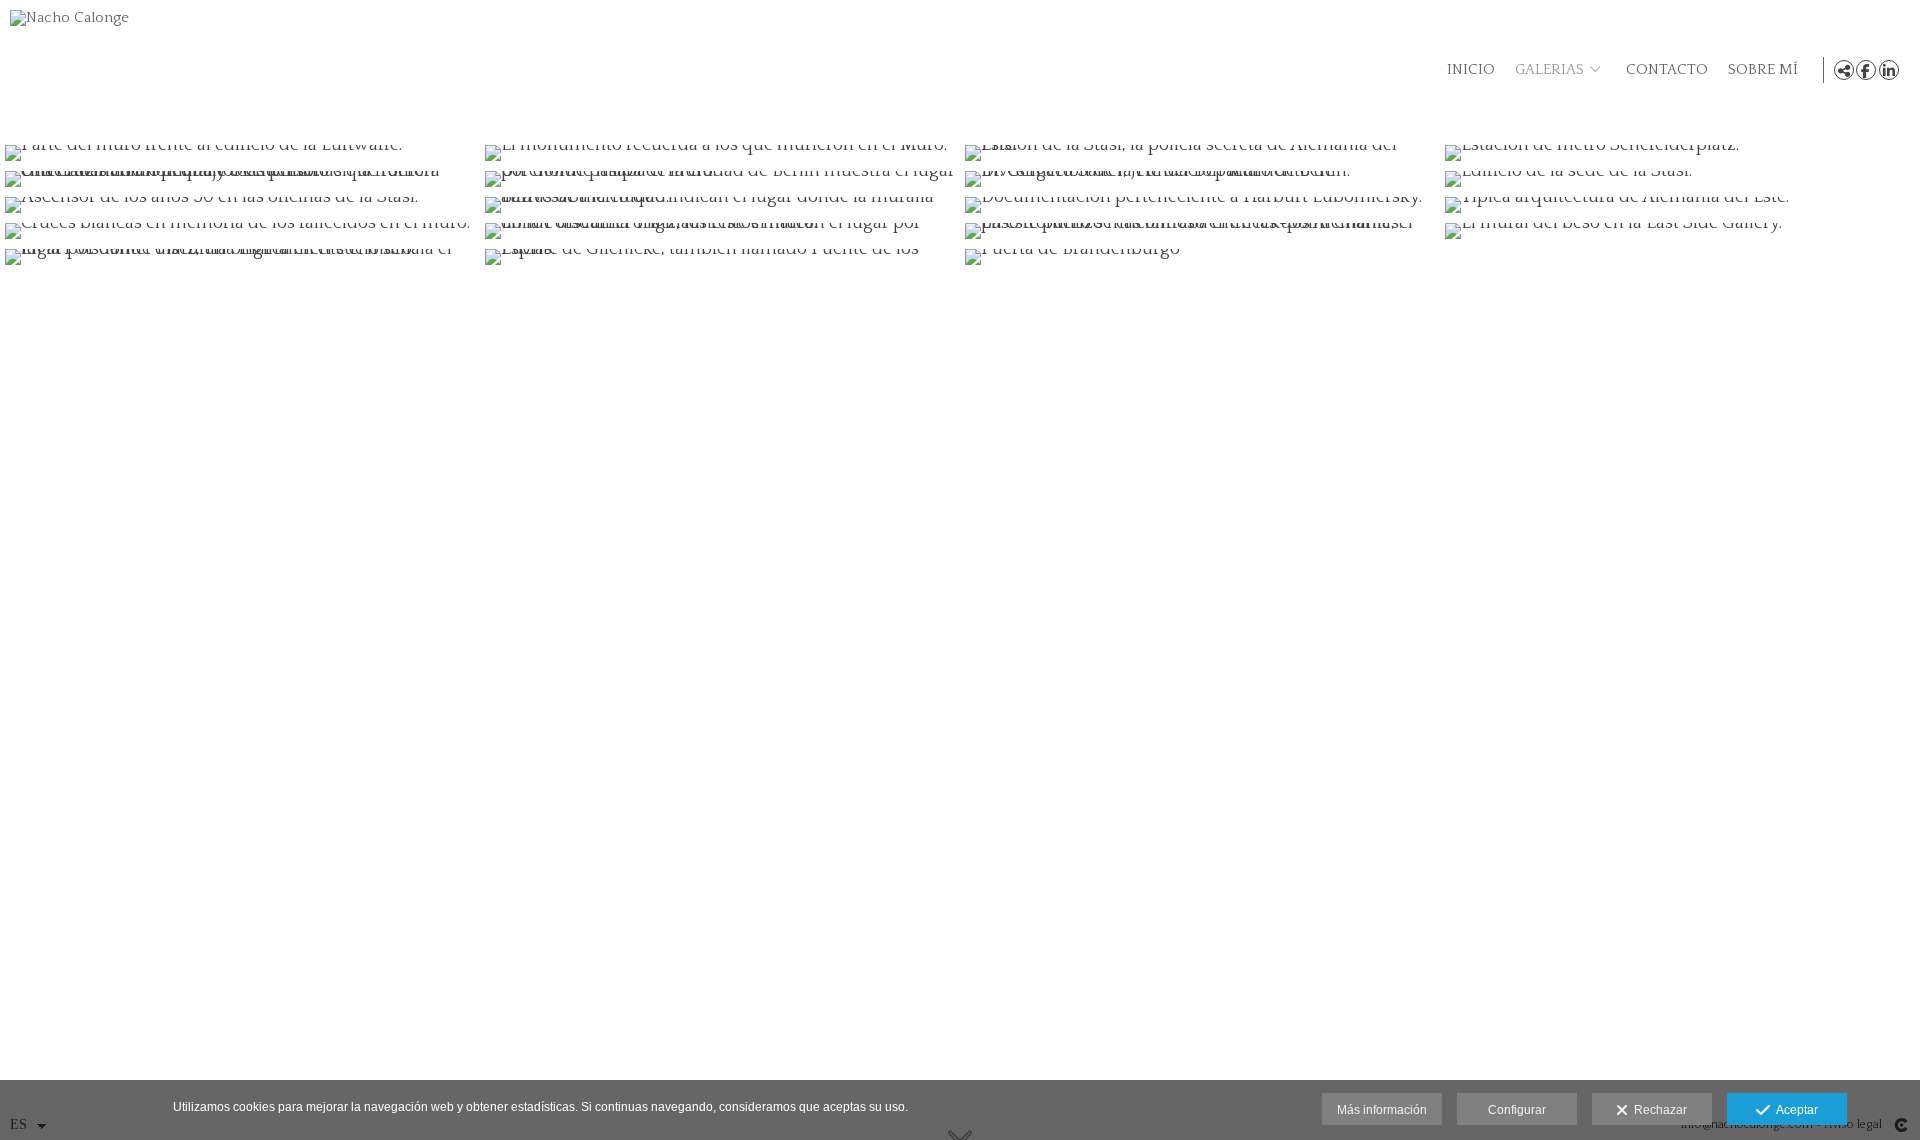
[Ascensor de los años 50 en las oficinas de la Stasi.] (240, 205)
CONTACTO (1667, 70)
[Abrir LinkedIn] (1889, 70)
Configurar (1517, 1110)
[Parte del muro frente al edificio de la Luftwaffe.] (240, 153)
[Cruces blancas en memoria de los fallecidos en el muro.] (240, 231)
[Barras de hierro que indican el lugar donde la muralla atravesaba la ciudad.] (720, 205)
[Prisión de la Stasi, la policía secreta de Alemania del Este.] (1200, 153)
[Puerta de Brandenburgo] (1200, 257)
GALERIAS (1549, 70)
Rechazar (1657, 1110)
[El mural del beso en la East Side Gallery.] (1680, 231)
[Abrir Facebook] (1866, 70)
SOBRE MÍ (1763, 70)
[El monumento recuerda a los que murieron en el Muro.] (720, 153)
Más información (1382, 1110)
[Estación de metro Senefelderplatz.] (1680, 153)
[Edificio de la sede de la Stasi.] (1680, 179)
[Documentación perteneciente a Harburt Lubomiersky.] (1200, 205)
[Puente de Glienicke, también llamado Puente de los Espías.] (720, 257)
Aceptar (1794, 1110)
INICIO (1471, 70)
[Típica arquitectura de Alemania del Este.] (1680, 205)
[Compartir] (1844, 70)
